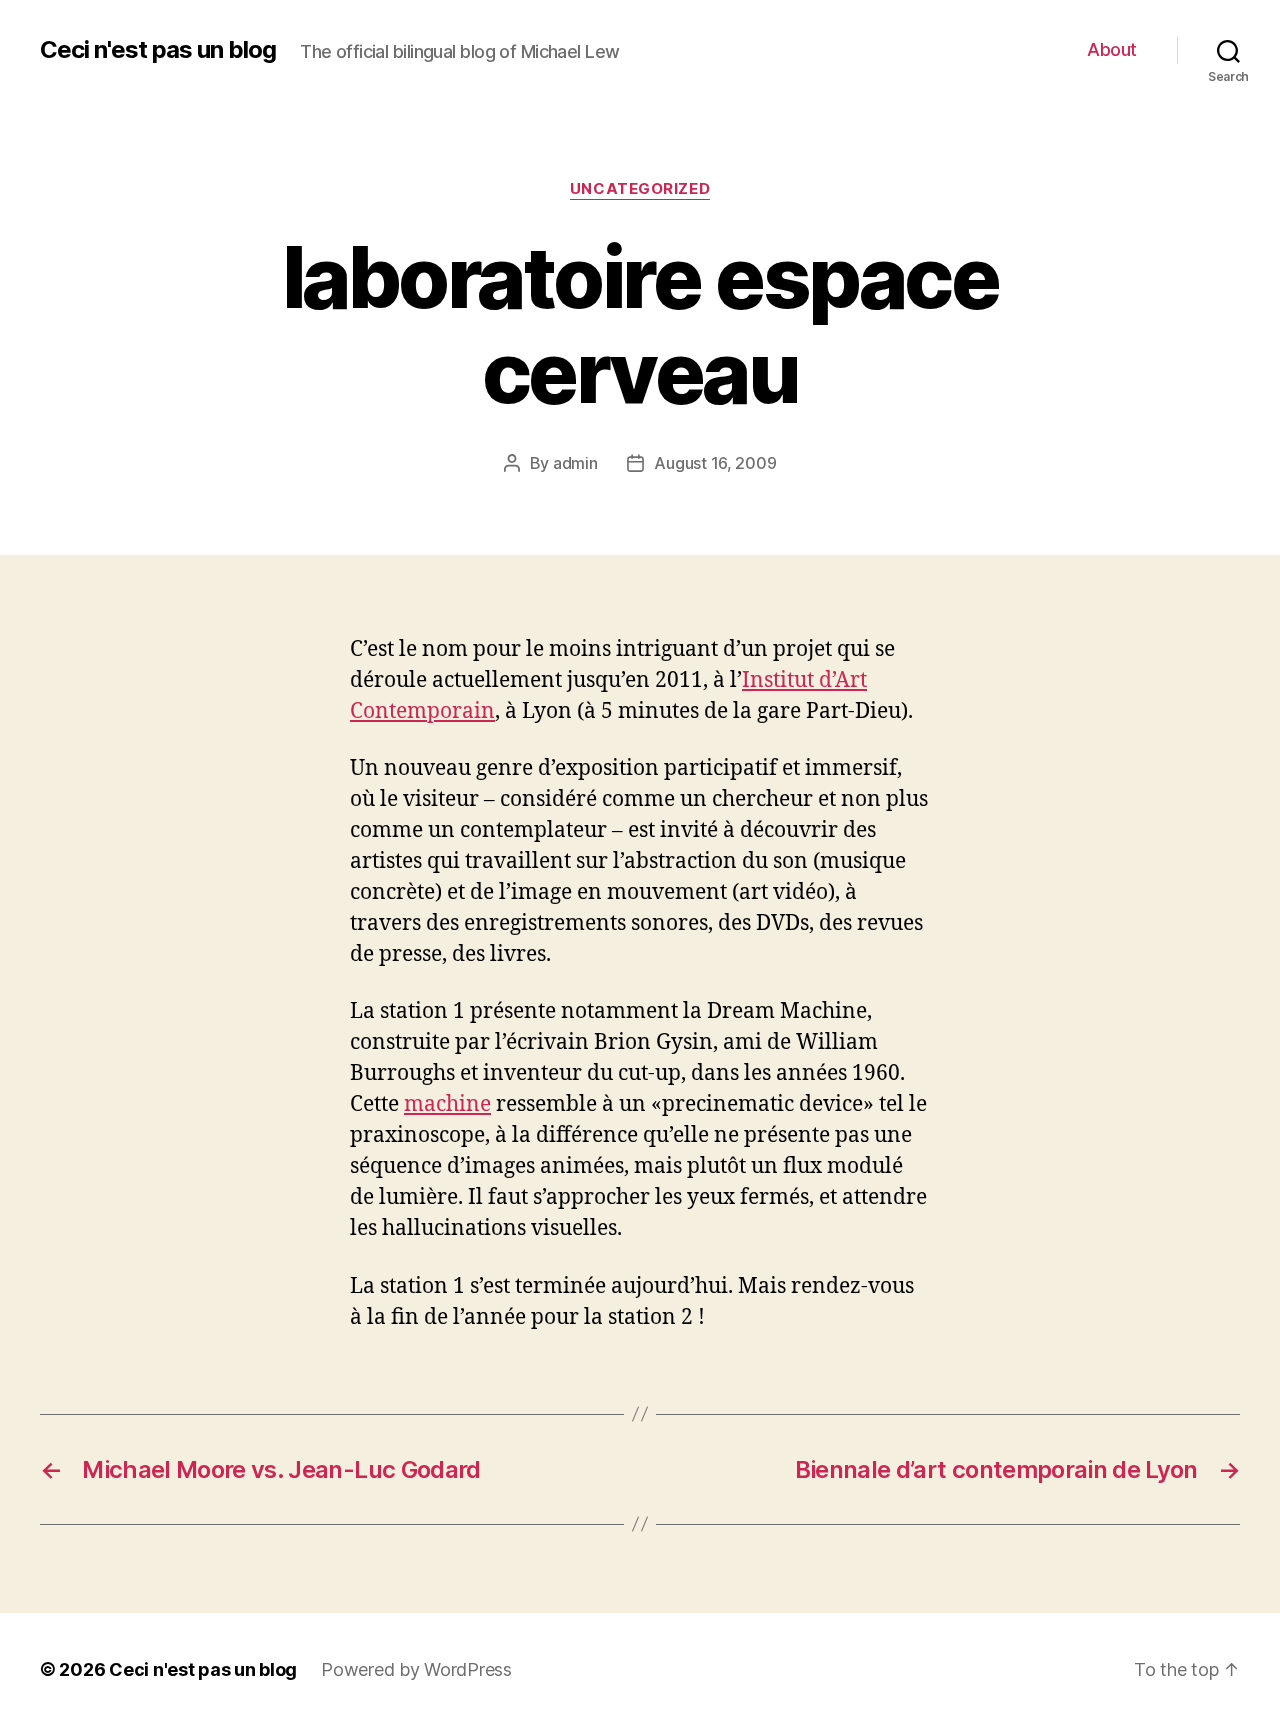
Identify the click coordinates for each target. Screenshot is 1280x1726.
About (1112, 49)
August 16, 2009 (715, 463)
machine (447, 1104)
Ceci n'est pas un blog (158, 50)
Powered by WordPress (416, 1669)
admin (575, 463)
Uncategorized (640, 189)
